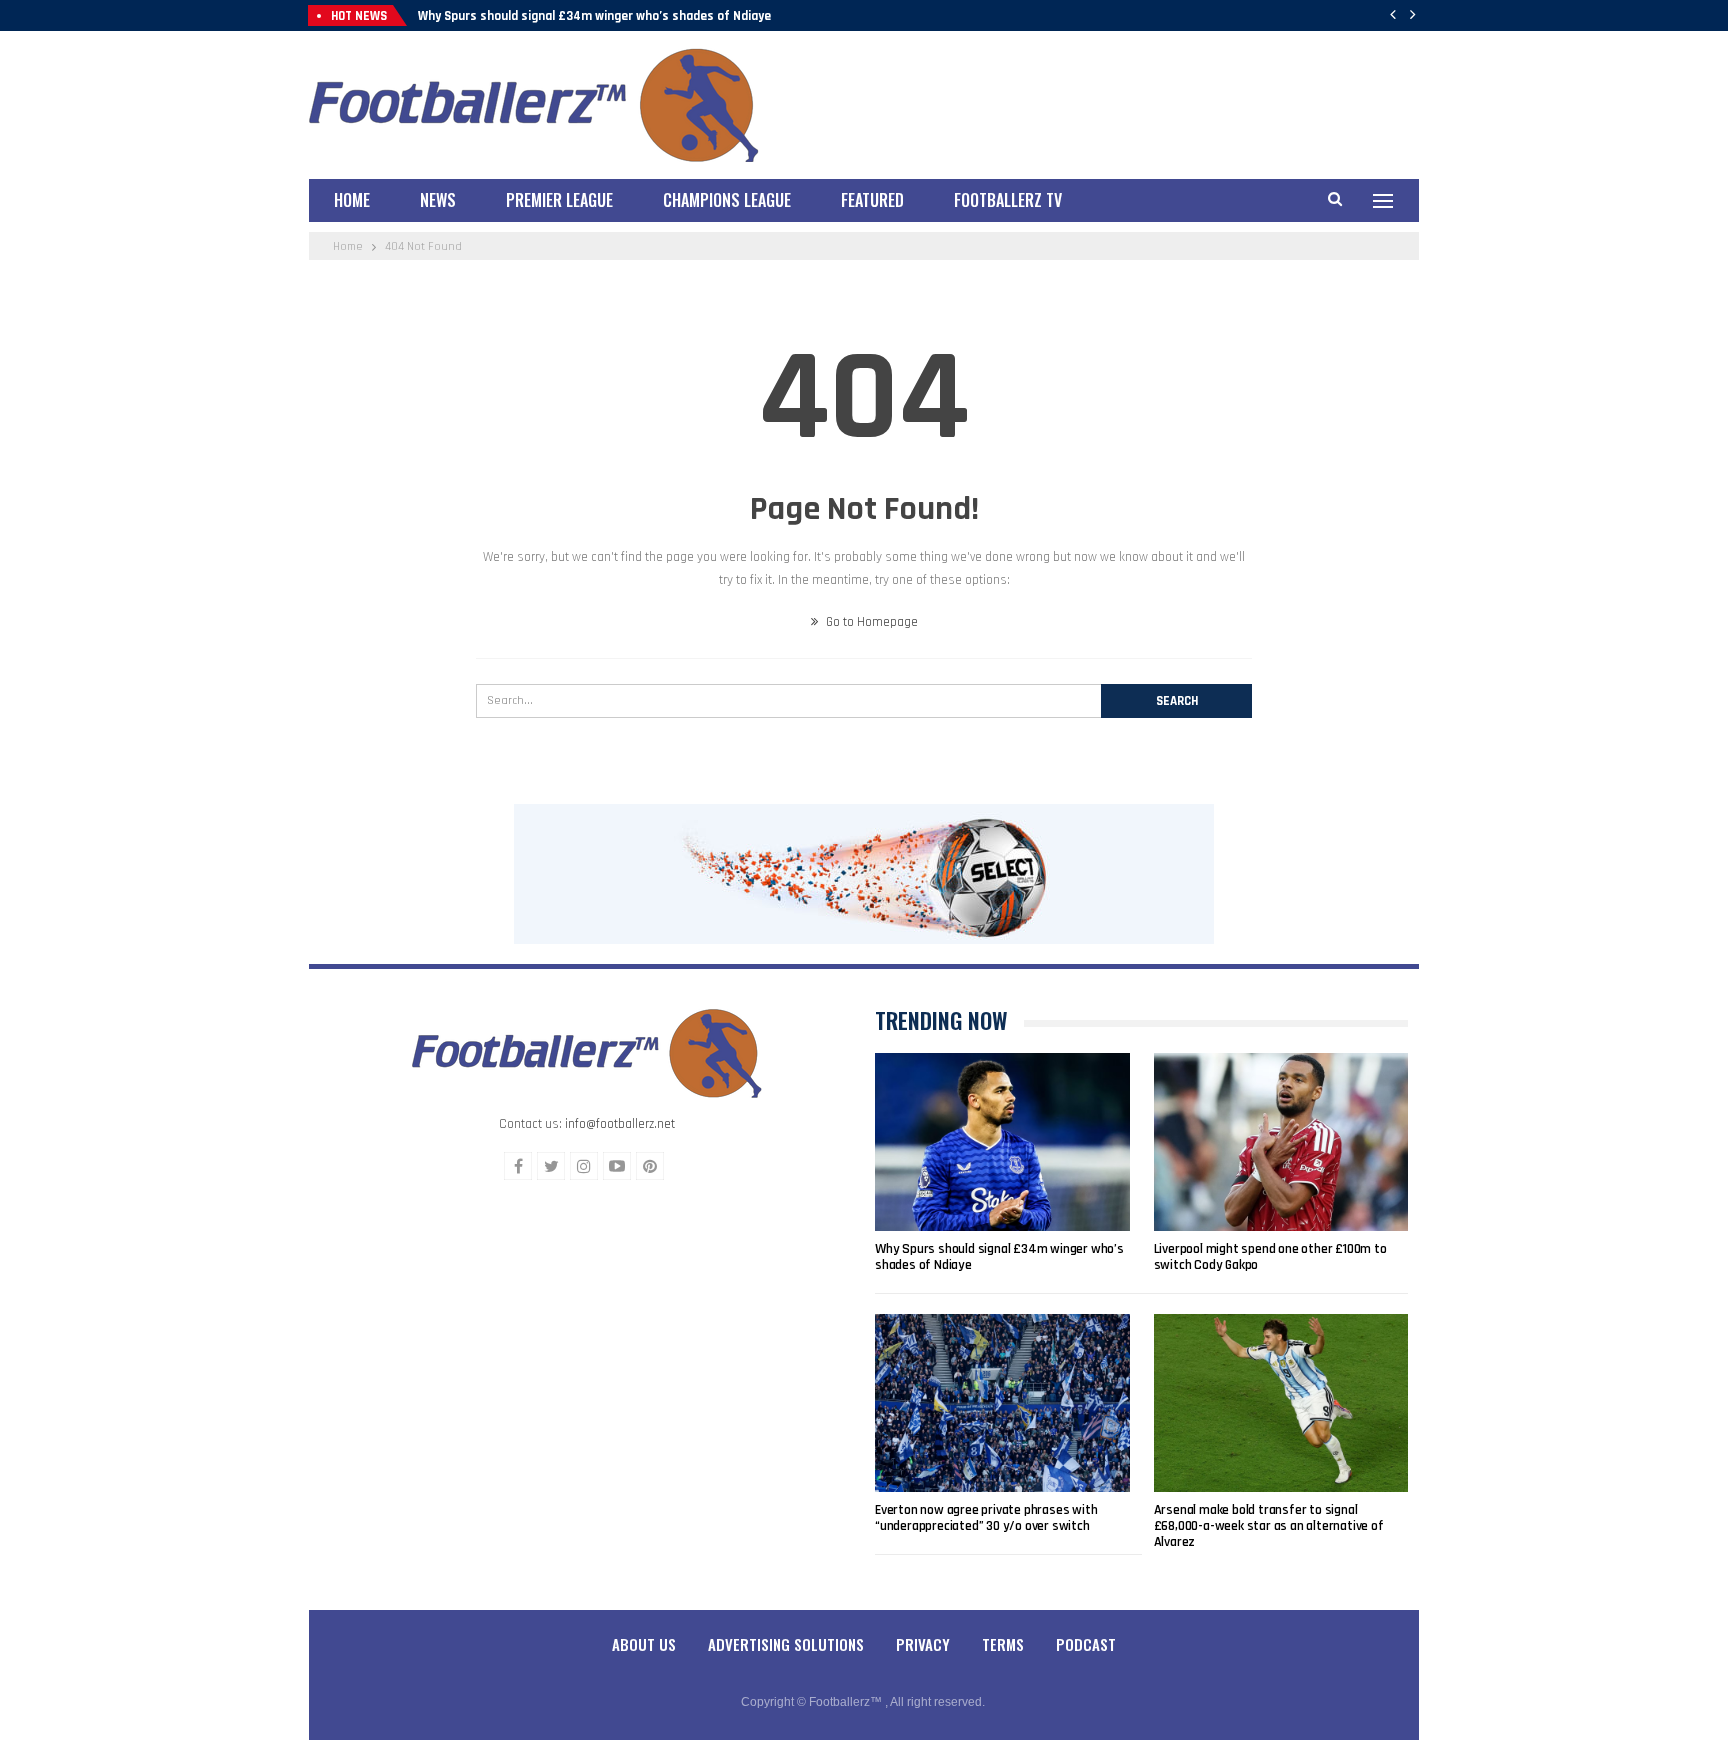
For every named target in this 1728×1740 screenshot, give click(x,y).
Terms (1003, 1644)
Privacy (923, 1644)
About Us (644, 1644)
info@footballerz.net (620, 1124)
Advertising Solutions (786, 1644)
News (438, 200)
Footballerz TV (1008, 200)
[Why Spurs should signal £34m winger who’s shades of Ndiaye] (1002, 1142)
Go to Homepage (870, 622)
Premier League (559, 200)
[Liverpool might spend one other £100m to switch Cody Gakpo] (1281, 1142)
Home (352, 200)
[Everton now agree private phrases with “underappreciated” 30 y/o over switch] (1002, 1403)
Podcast (1086, 1644)
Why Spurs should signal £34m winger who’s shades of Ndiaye (594, 16)
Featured (872, 200)
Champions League (727, 200)
